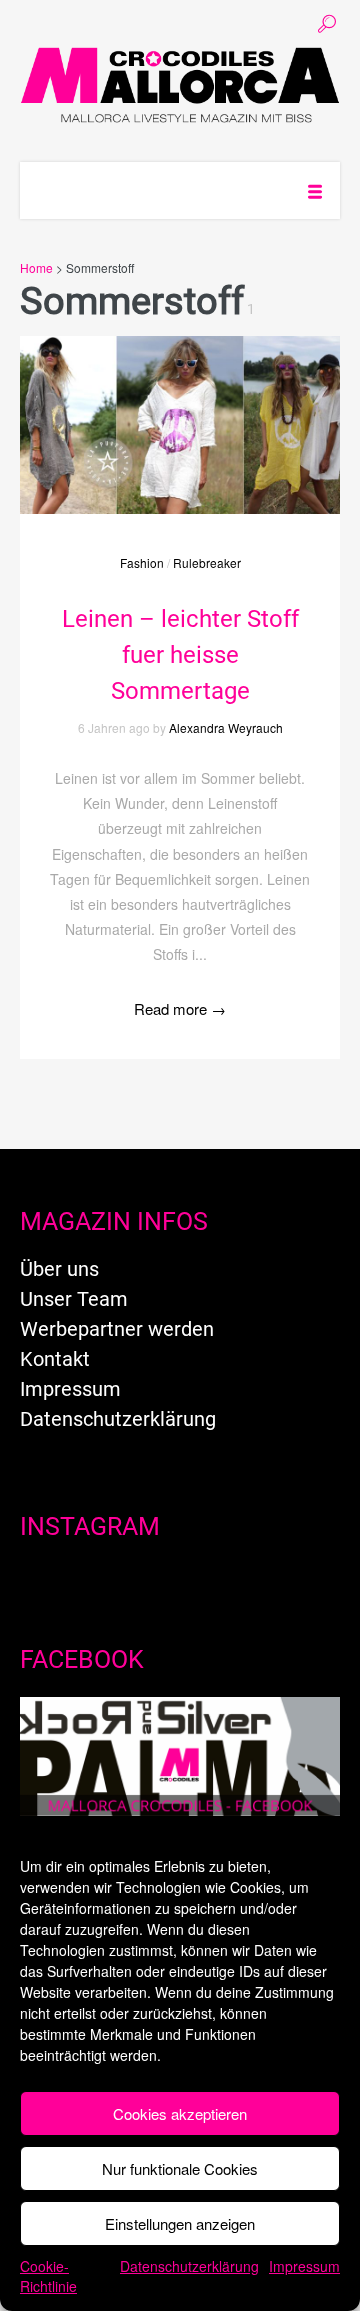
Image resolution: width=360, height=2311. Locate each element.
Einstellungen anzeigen (180, 2223)
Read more (180, 1008)
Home (36, 267)
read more (180, 405)
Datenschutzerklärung (189, 2266)
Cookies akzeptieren (180, 2113)
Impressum (304, 2266)
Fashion (142, 562)
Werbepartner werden (117, 1329)
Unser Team (74, 1299)
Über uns (59, 1269)
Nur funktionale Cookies (180, 2168)
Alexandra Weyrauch (226, 727)
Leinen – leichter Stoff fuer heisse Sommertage (180, 655)
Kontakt (55, 1359)
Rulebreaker (207, 562)
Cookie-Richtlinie (48, 2276)
